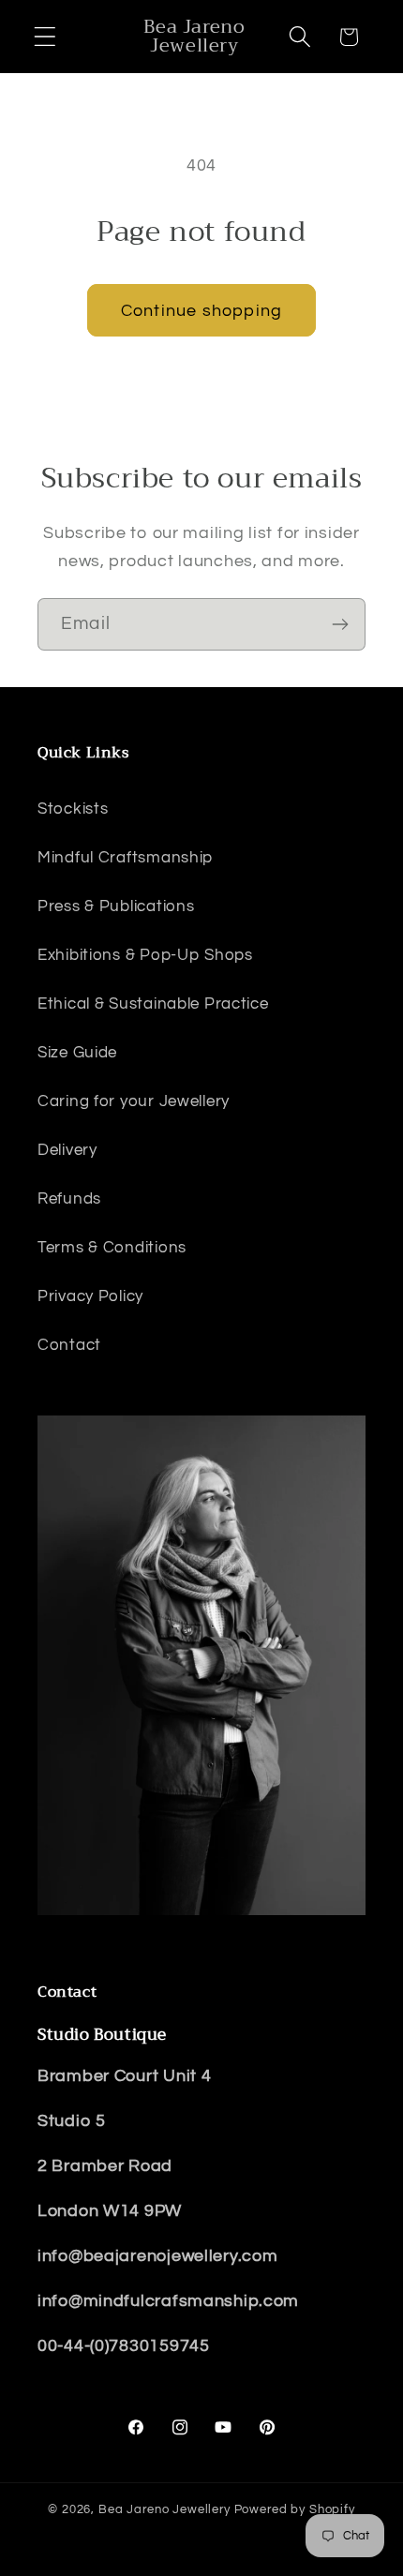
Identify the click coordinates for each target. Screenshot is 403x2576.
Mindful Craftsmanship (125, 858)
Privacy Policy (90, 1296)
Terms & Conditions (112, 1248)
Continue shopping (201, 311)
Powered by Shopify (295, 2509)
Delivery (67, 1150)
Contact (69, 1345)
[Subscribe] (340, 624)
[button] (45, 37)
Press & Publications (116, 906)
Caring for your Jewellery (134, 1101)
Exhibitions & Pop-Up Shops (145, 955)
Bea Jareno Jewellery (164, 2509)
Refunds (69, 1199)
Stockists (73, 809)
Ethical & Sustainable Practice (153, 1004)
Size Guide (77, 1053)
